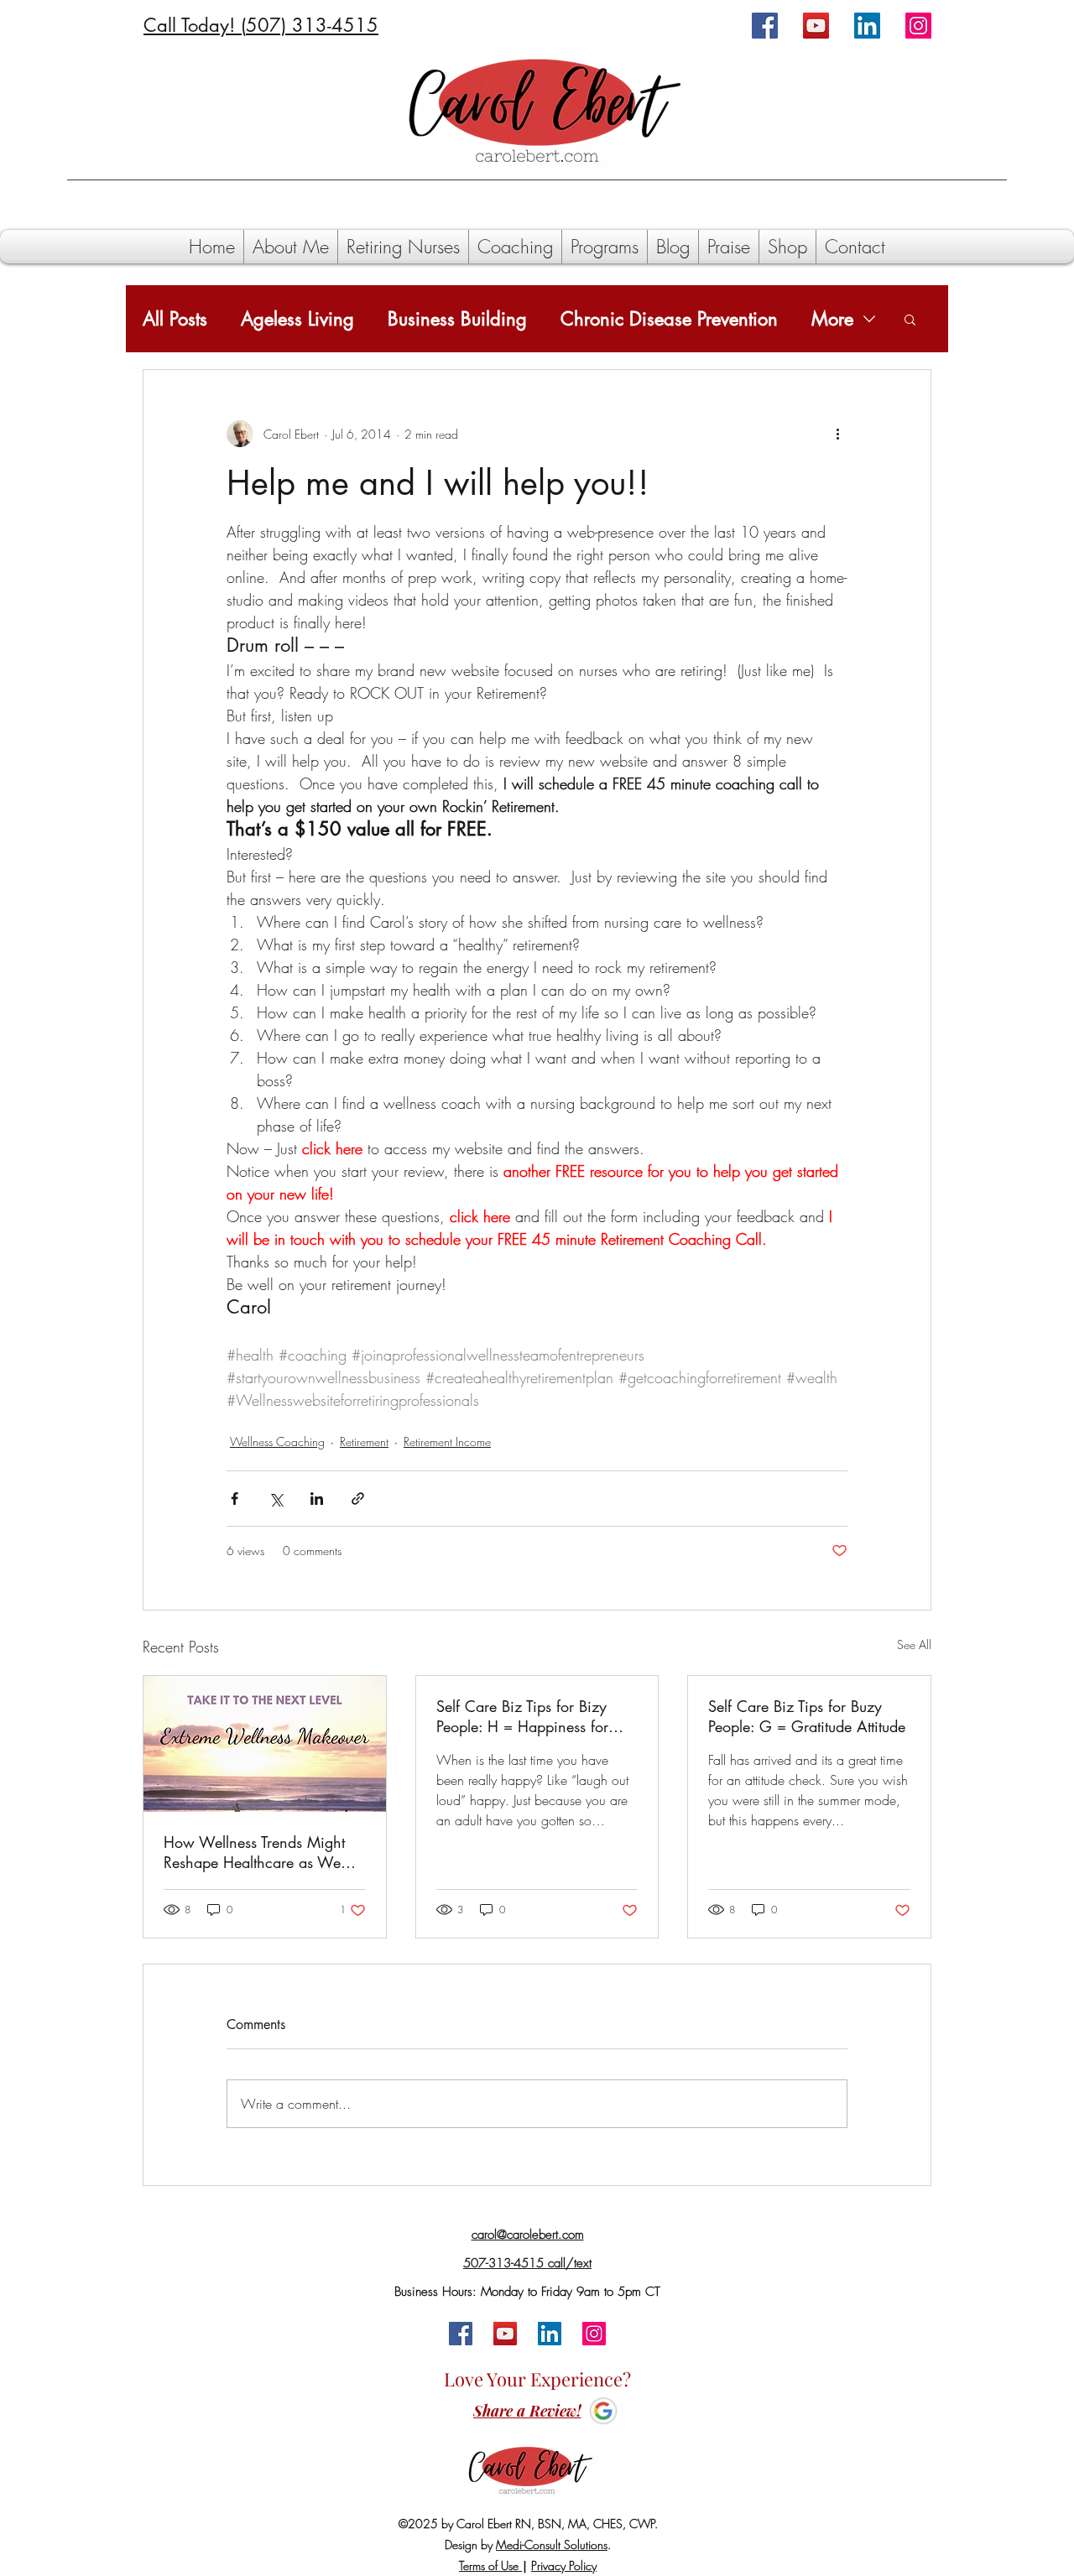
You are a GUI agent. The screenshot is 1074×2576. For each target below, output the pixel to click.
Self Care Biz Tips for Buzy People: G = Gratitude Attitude (807, 1716)
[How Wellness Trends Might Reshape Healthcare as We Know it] (265, 1744)
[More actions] (837, 434)
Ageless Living (297, 319)
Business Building (457, 319)
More (832, 319)
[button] (910, 319)
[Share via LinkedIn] (317, 1499)
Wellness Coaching (277, 1442)
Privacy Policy (564, 2566)
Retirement (364, 1442)
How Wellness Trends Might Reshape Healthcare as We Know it (254, 1852)
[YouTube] (816, 26)
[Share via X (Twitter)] (276, 1499)
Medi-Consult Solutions (552, 2545)
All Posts (175, 319)
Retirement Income (447, 1442)
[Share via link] (358, 1499)
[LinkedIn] (867, 26)
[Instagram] (918, 26)
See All (914, 1644)
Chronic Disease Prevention (669, 319)
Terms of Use (490, 2566)
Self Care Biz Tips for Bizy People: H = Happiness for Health (522, 1716)
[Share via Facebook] (235, 1499)
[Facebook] (765, 26)
